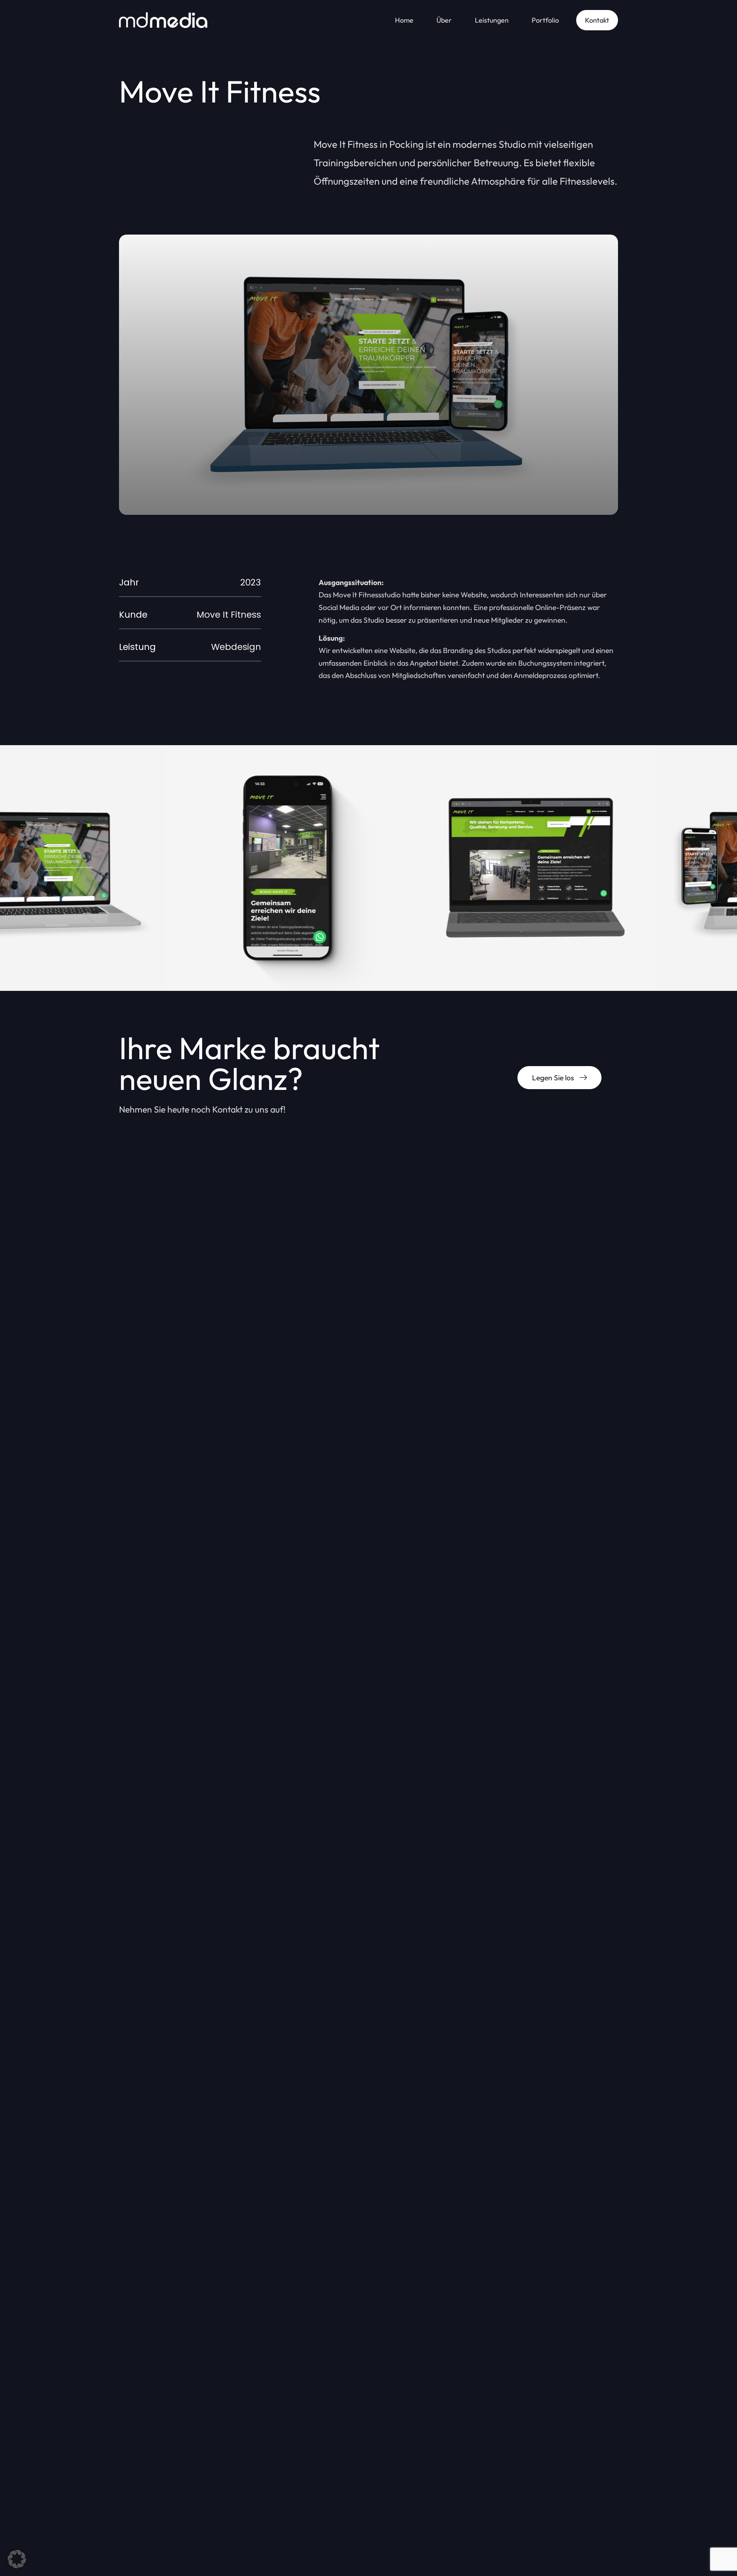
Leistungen (492, 20)
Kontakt (597, 20)
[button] (17, 2559)
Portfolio (545, 20)
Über (444, 20)
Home (404, 20)
